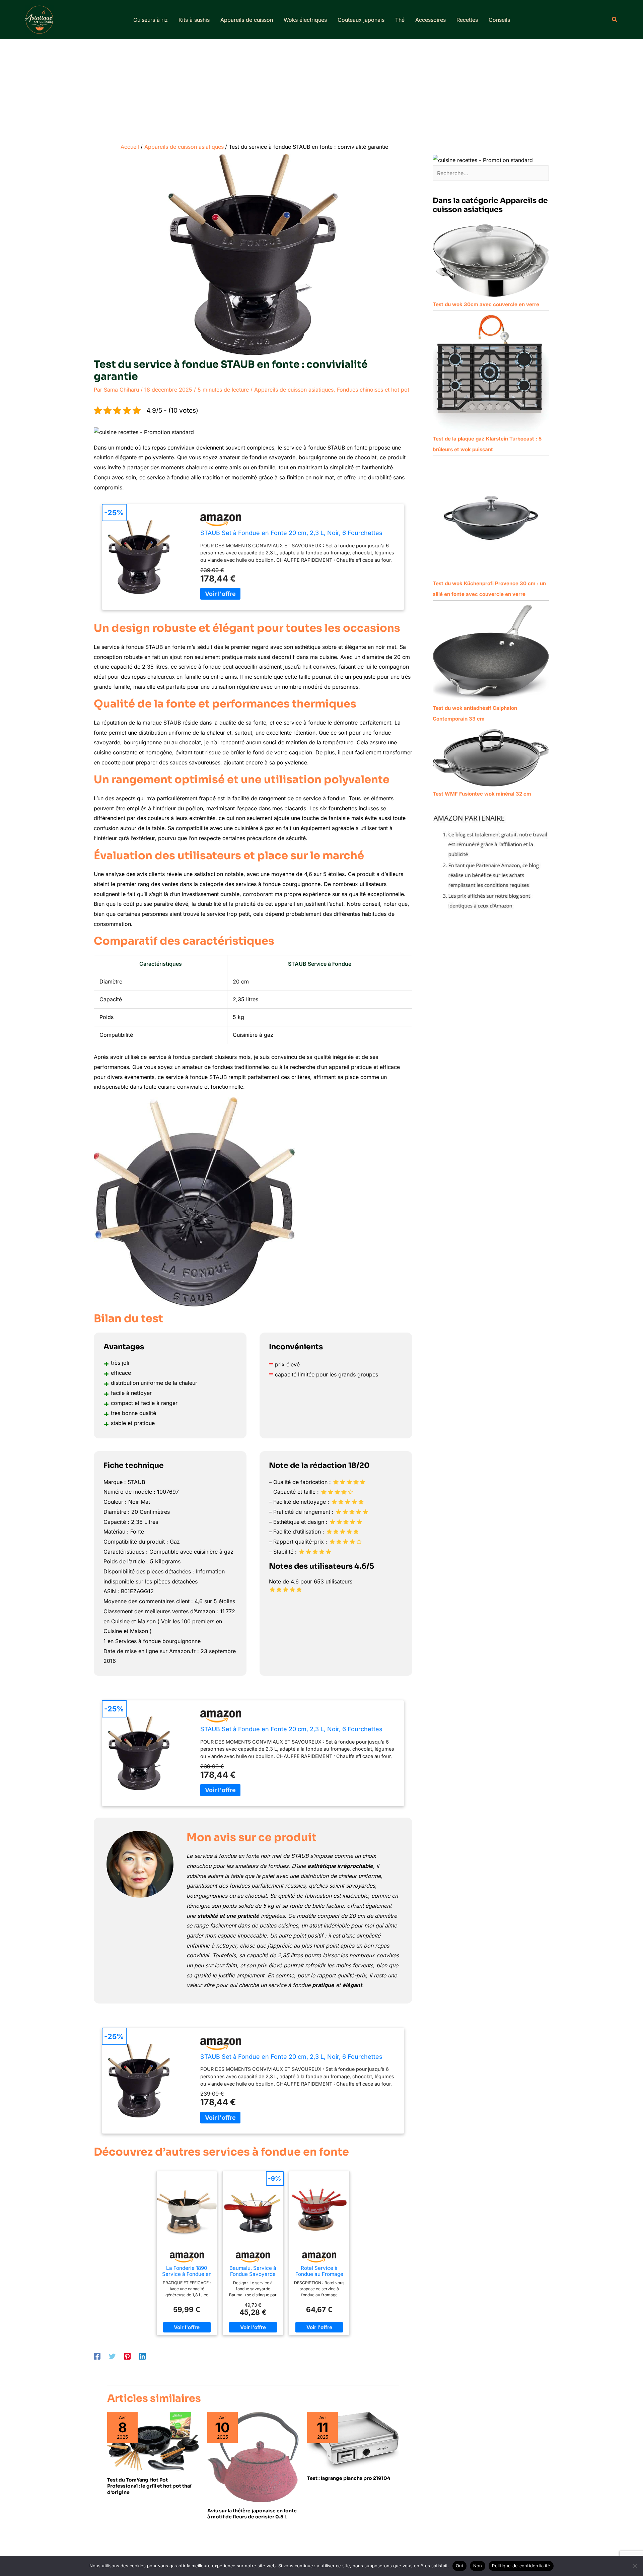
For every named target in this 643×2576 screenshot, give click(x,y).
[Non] (635, 2566)
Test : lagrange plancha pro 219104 (349, 2478)
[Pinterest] (127, 2356)
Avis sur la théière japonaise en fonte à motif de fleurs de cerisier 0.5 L (252, 2514)
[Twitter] (112, 2356)
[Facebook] (97, 2356)
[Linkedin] (142, 2356)
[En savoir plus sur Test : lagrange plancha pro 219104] (353, 2440)
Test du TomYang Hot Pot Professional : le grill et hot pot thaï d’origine (149, 2486)
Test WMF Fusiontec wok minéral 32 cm (482, 794)
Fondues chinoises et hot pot (373, 390)
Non (478, 2566)
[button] (615, 20)
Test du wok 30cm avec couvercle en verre (486, 304)
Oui (459, 2566)
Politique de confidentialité (521, 2566)
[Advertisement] (321, 89)
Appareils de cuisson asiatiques (294, 390)
